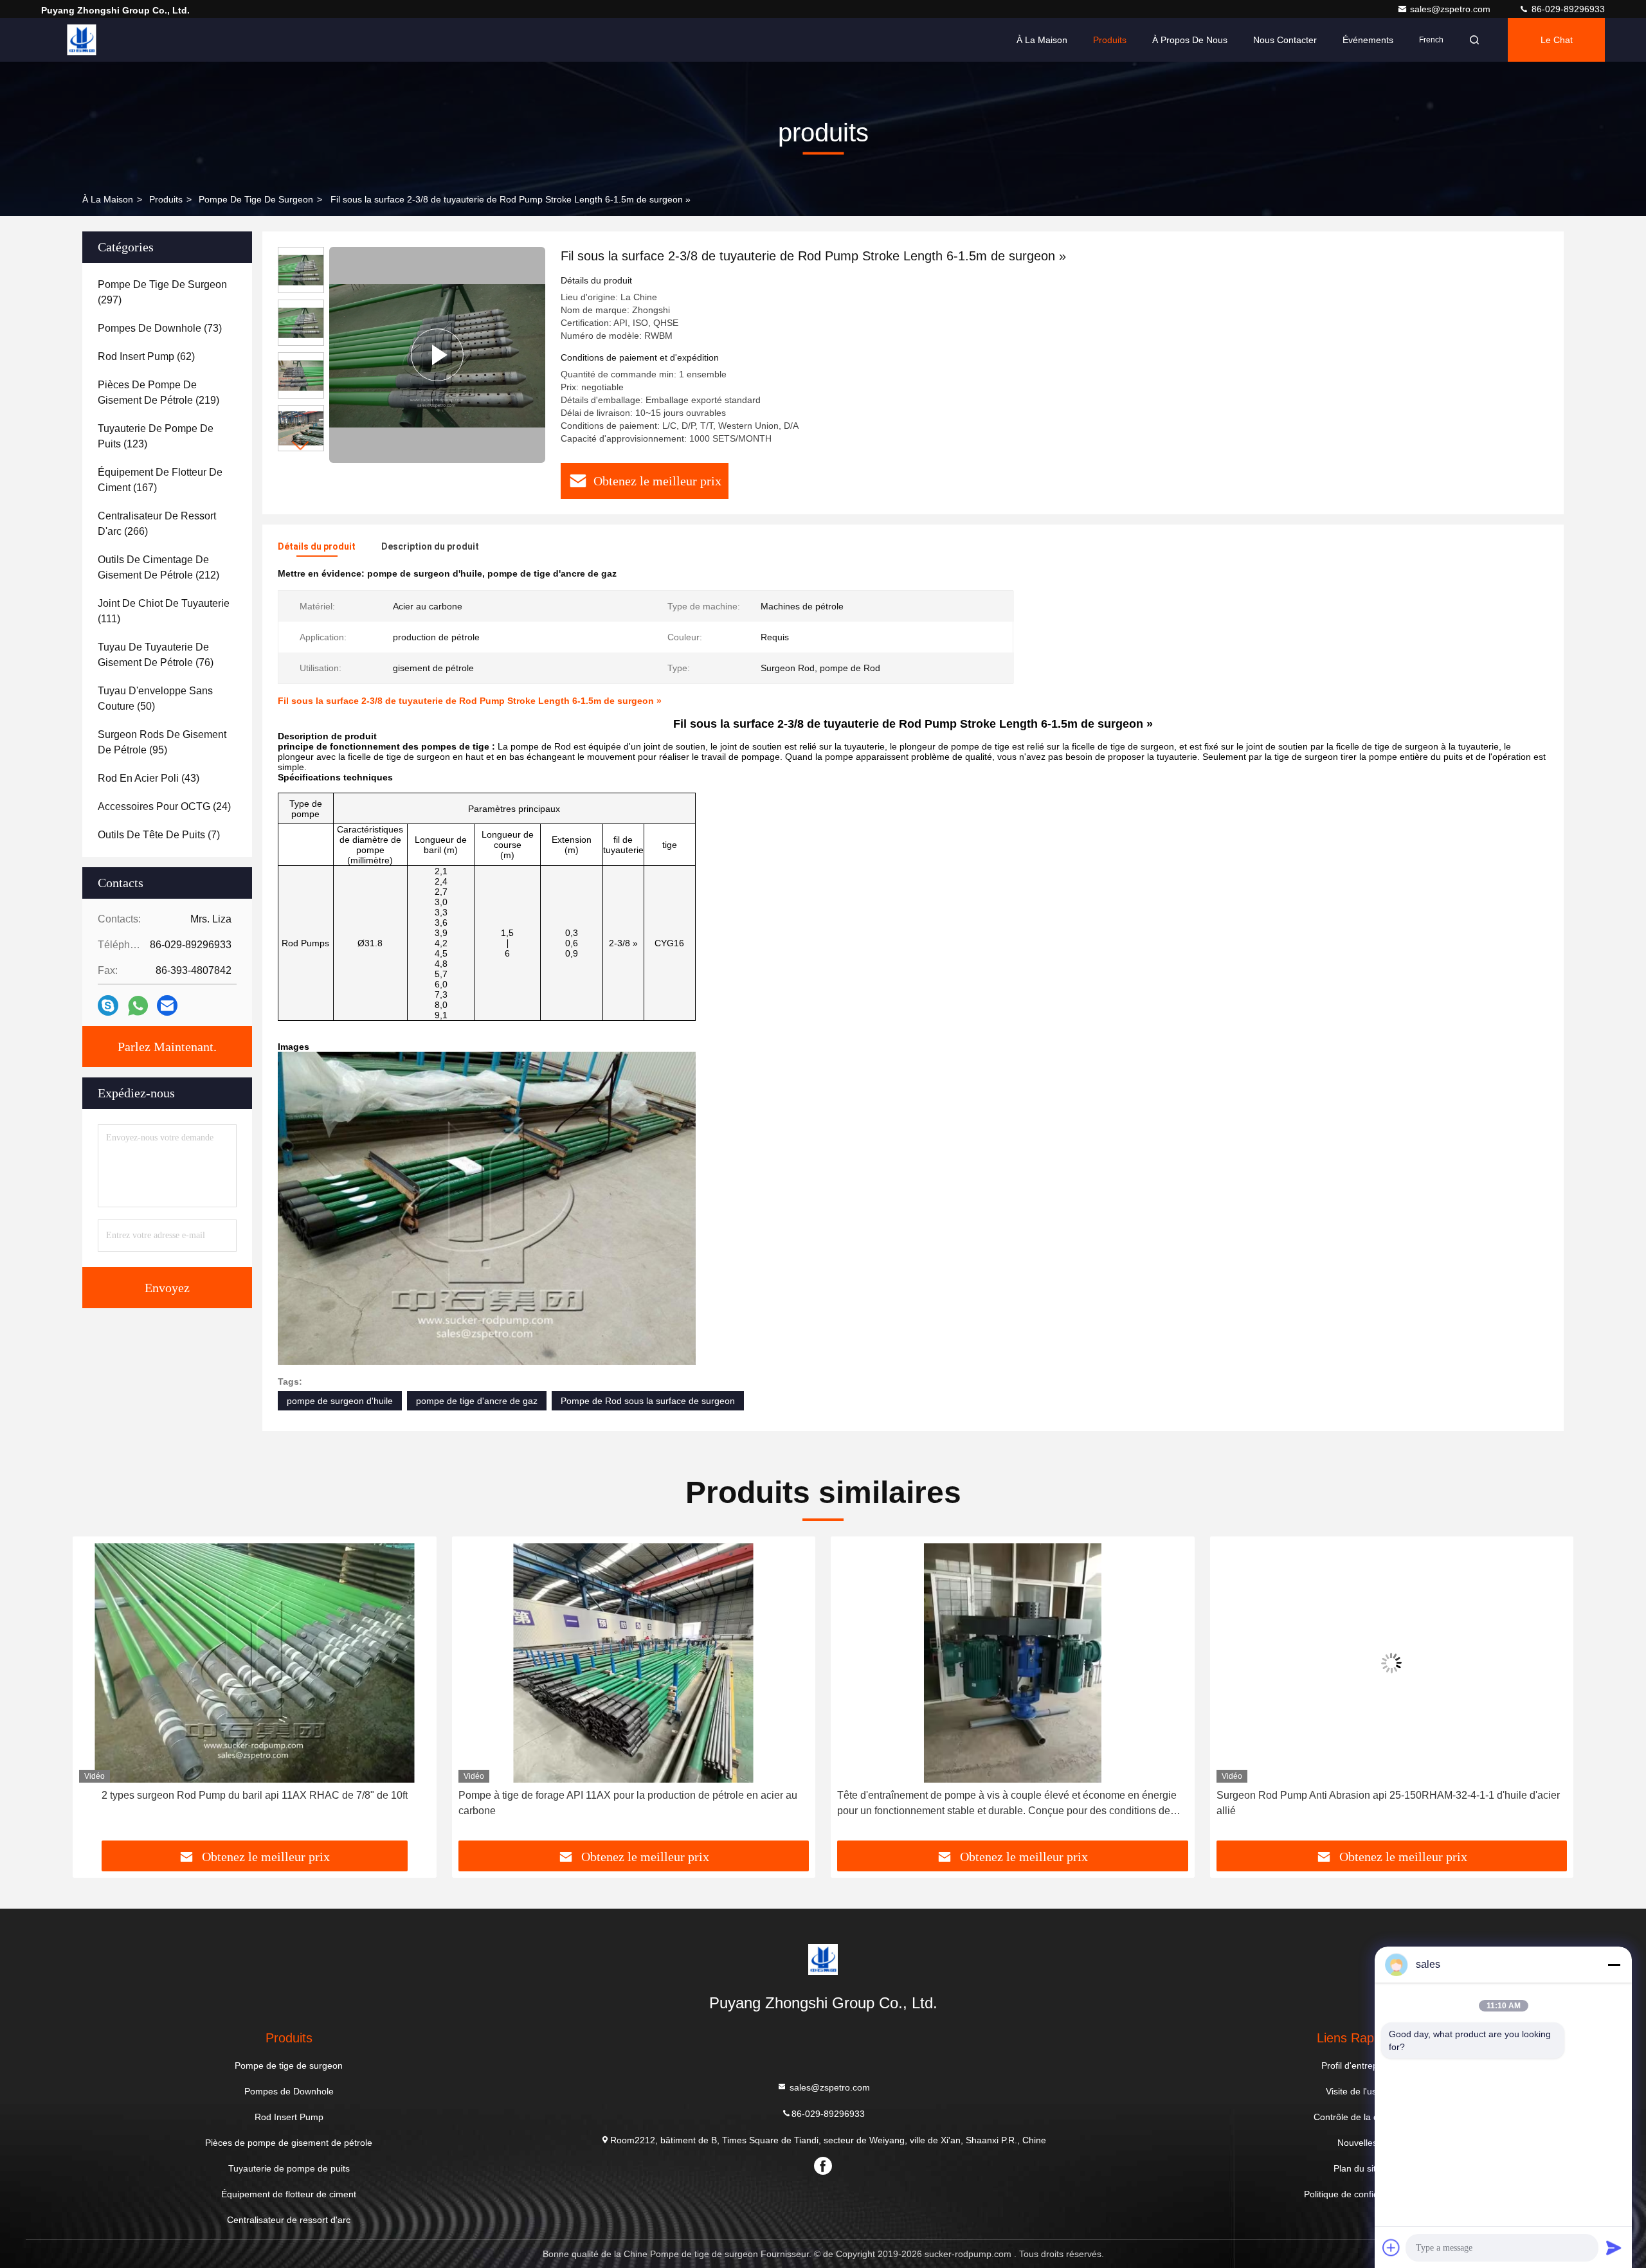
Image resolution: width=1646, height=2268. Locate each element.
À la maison (1042, 40)
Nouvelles (1357, 2143)
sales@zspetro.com (1452, 9)
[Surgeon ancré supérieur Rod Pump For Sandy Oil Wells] (1392, 1663)
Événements (1368, 40)
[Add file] (1391, 2247)
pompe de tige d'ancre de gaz (477, 1401)
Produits (1110, 40)
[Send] (1614, 2247)
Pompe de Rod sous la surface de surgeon (648, 1401)
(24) (164, 806)
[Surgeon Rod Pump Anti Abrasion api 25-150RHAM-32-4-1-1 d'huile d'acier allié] (1013, 1663)
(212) (158, 567)
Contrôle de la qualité (1357, 2117)
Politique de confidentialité (1357, 2194)
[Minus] (1614, 1965)
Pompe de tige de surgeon (256, 199)
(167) (160, 480)
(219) (158, 392)
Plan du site (1357, 2168)
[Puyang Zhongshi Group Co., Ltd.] (82, 40)
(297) (162, 292)
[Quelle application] (138, 1006)
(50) (155, 698)
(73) (160, 328)
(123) (156, 436)
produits (166, 199)
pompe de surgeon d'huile (340, 1401)
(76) (156, 655)
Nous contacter (1285, 40)
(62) (146, 356)
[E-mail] (167, 1005)
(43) (149, 778)
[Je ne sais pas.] (108, 1005)
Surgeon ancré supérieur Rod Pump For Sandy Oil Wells (1391, 1795)
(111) (164, 611)
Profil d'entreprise (1357, 2065)
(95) (162, 742)
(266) (157, 524)
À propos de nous (1190, 40)
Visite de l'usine (1357, 2091)
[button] (301, 446)
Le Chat (1557, 40)
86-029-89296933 (1567, 9)
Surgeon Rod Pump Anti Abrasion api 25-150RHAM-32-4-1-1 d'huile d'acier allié (1009, 1803)
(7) (159, 835)
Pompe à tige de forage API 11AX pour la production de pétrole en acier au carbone (249, 1803)
